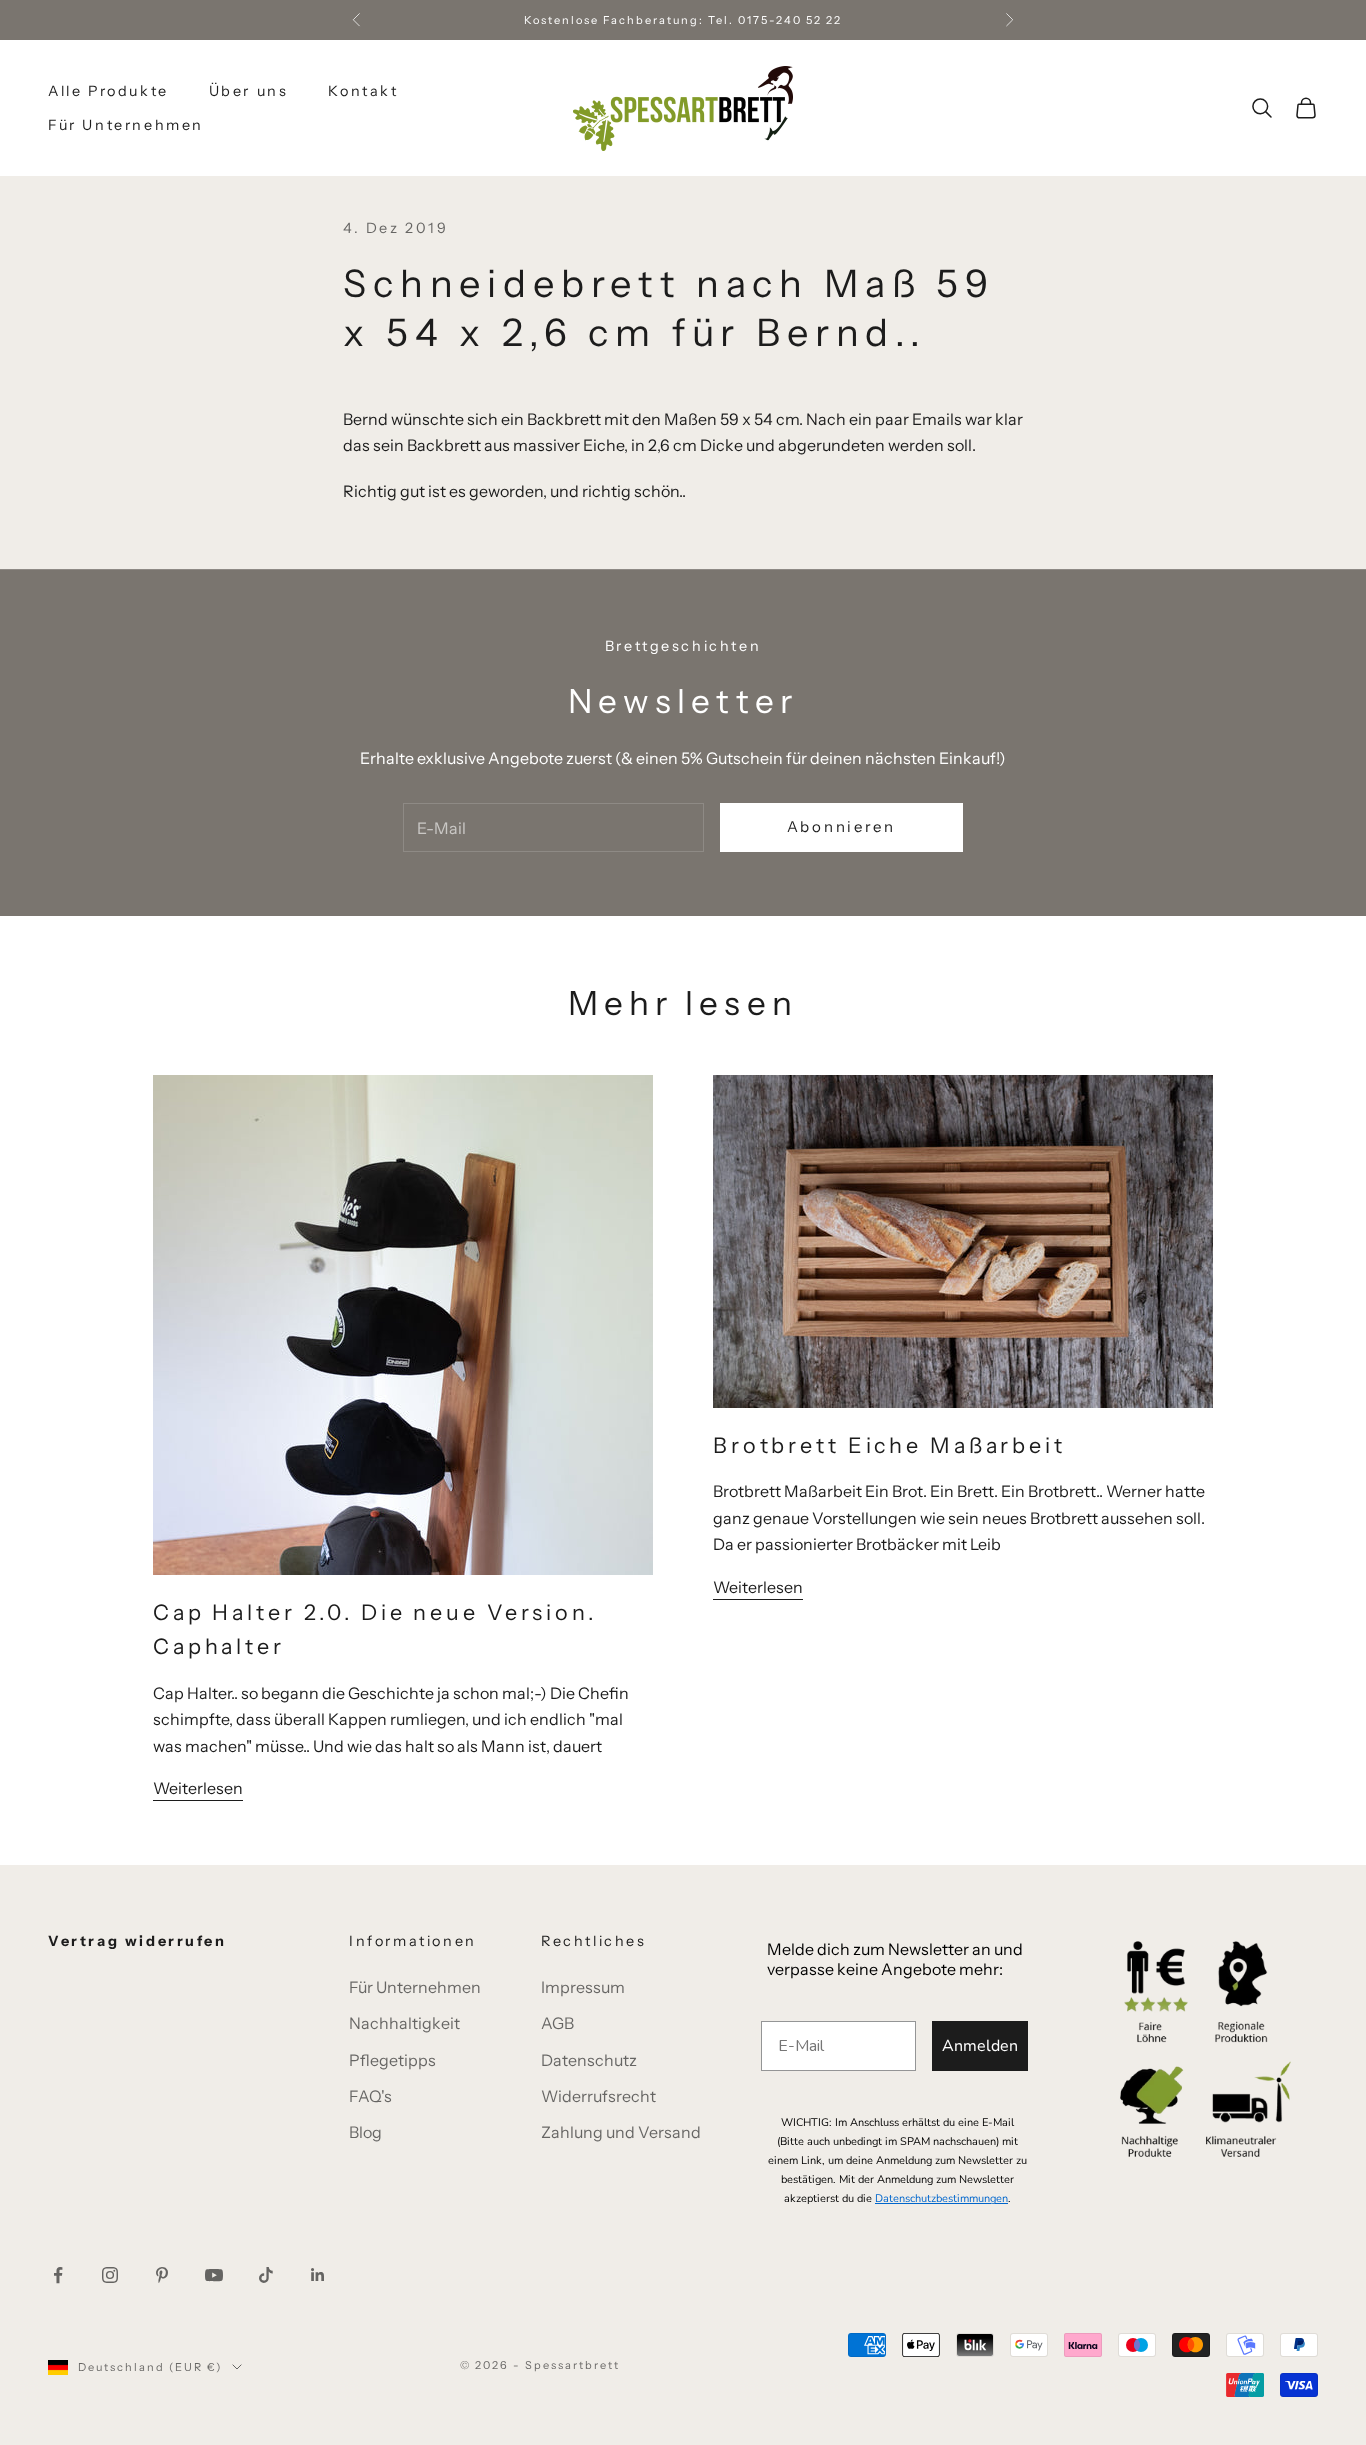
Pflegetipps (392, 2060)
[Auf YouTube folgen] (214, 2275)
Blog (365, 2132)
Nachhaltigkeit (404, 2023)
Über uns (249, 91)
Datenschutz (589, 2060)
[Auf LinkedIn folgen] (318, 2275)
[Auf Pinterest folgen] (162, 2275)
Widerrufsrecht (598, 2096)
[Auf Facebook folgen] (58, 2275)
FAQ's (370, 2096)
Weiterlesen (198, 1788)
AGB (557, 2023)
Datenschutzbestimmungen (941, 2198)
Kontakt (363, 91)
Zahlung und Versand (621, 2132)
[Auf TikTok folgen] (266, 2275)
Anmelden (980, 2046)
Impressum (583, 1987)
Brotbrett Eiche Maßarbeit (889, 1445)
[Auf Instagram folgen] (110, 2275)
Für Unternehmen (126, 125)
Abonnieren (841, 826)
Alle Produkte (108, 91)
